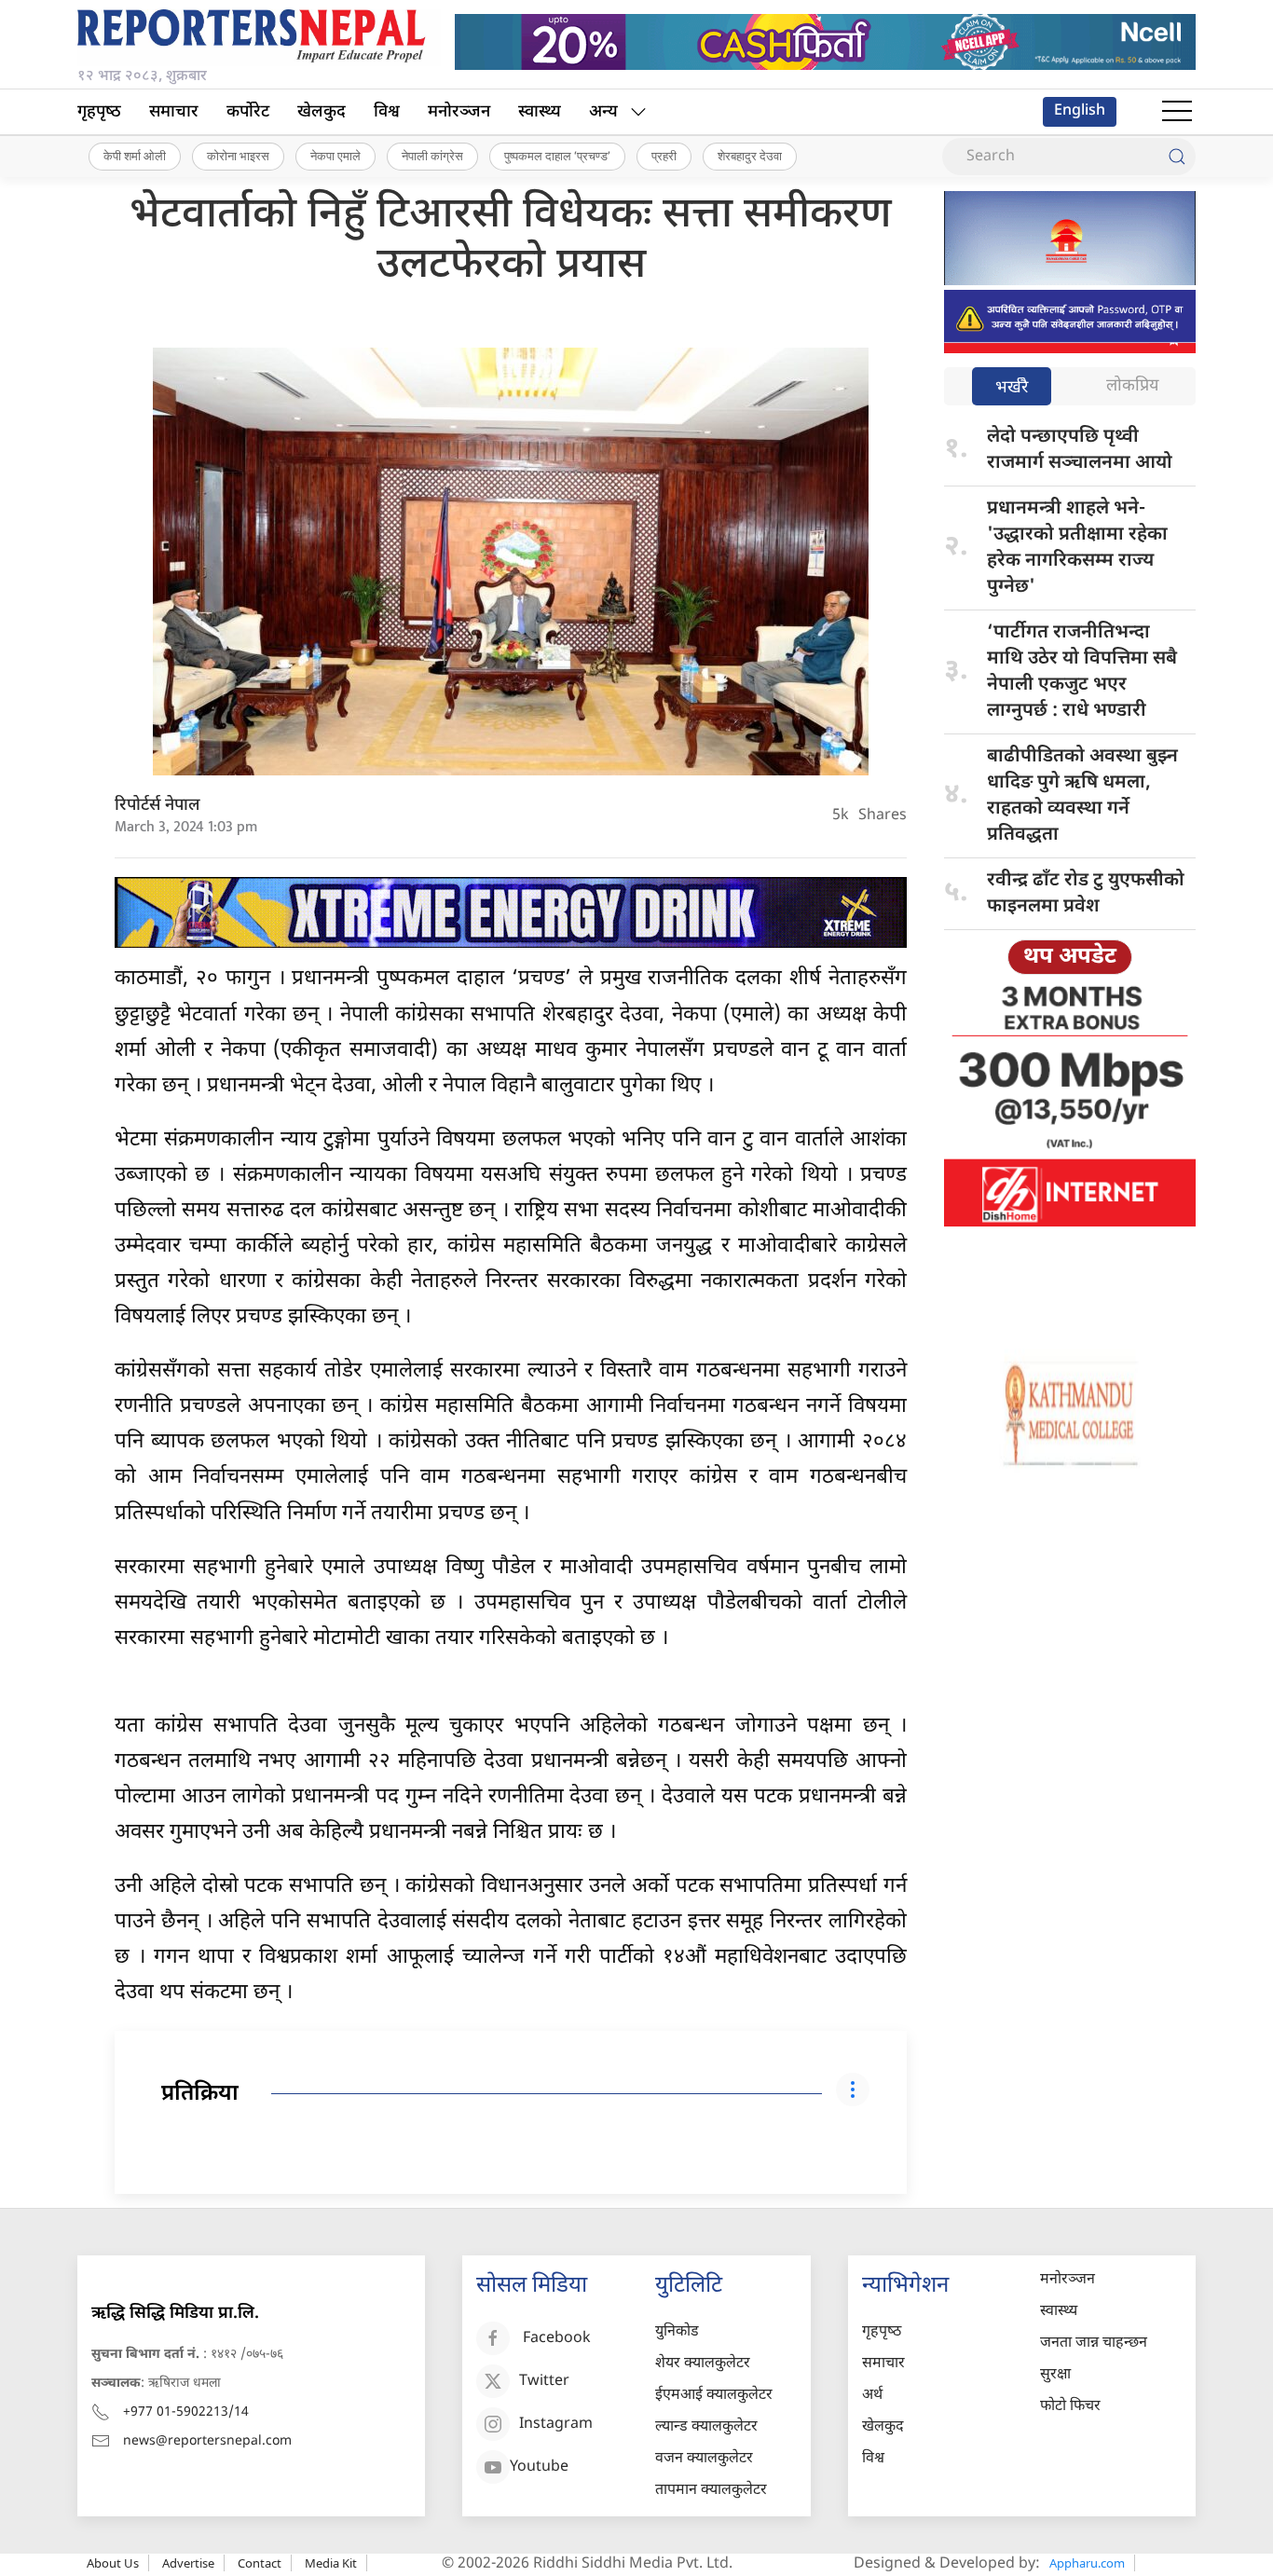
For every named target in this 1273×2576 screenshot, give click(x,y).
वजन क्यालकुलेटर (704, 2459)
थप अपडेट (1070, 957)
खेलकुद (322, 112)
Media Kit (331, 2563)
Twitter (544, 2382)
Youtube (539, 2467)
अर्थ (872, 2396)
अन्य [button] (603, 112)
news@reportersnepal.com (207, 2441)
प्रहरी (664, 156)
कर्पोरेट (248, 112)
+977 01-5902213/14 (186, 2412)
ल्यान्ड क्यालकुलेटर (706, 2427)
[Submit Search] (1177, 157)
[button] (1177, 112)
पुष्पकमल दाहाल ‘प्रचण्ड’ (557, 156)
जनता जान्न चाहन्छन (1094, 2343)
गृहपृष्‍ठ (99, 112)
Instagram (556, 2425)
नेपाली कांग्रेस (432, 156)
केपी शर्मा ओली (135, 156)
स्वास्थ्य (540, 112)
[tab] (1012, 388)
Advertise (188, 2563)
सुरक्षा (1055, 2375)
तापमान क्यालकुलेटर (711, 2491)
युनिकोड (677, 2332)
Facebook (557, 2339)
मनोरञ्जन (459, 112)
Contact (260, 2563)
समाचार (174, 112)
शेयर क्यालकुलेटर (703, 2364)
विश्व (387, 112)
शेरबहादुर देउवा (750, 156)
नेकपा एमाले (335, 156)
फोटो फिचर (1070, 2407)
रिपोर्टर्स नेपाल (157, 806)
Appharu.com (1087, 2563)
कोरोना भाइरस (238, 156)
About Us (113, 2563)
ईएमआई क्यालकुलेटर (714, 2396)
